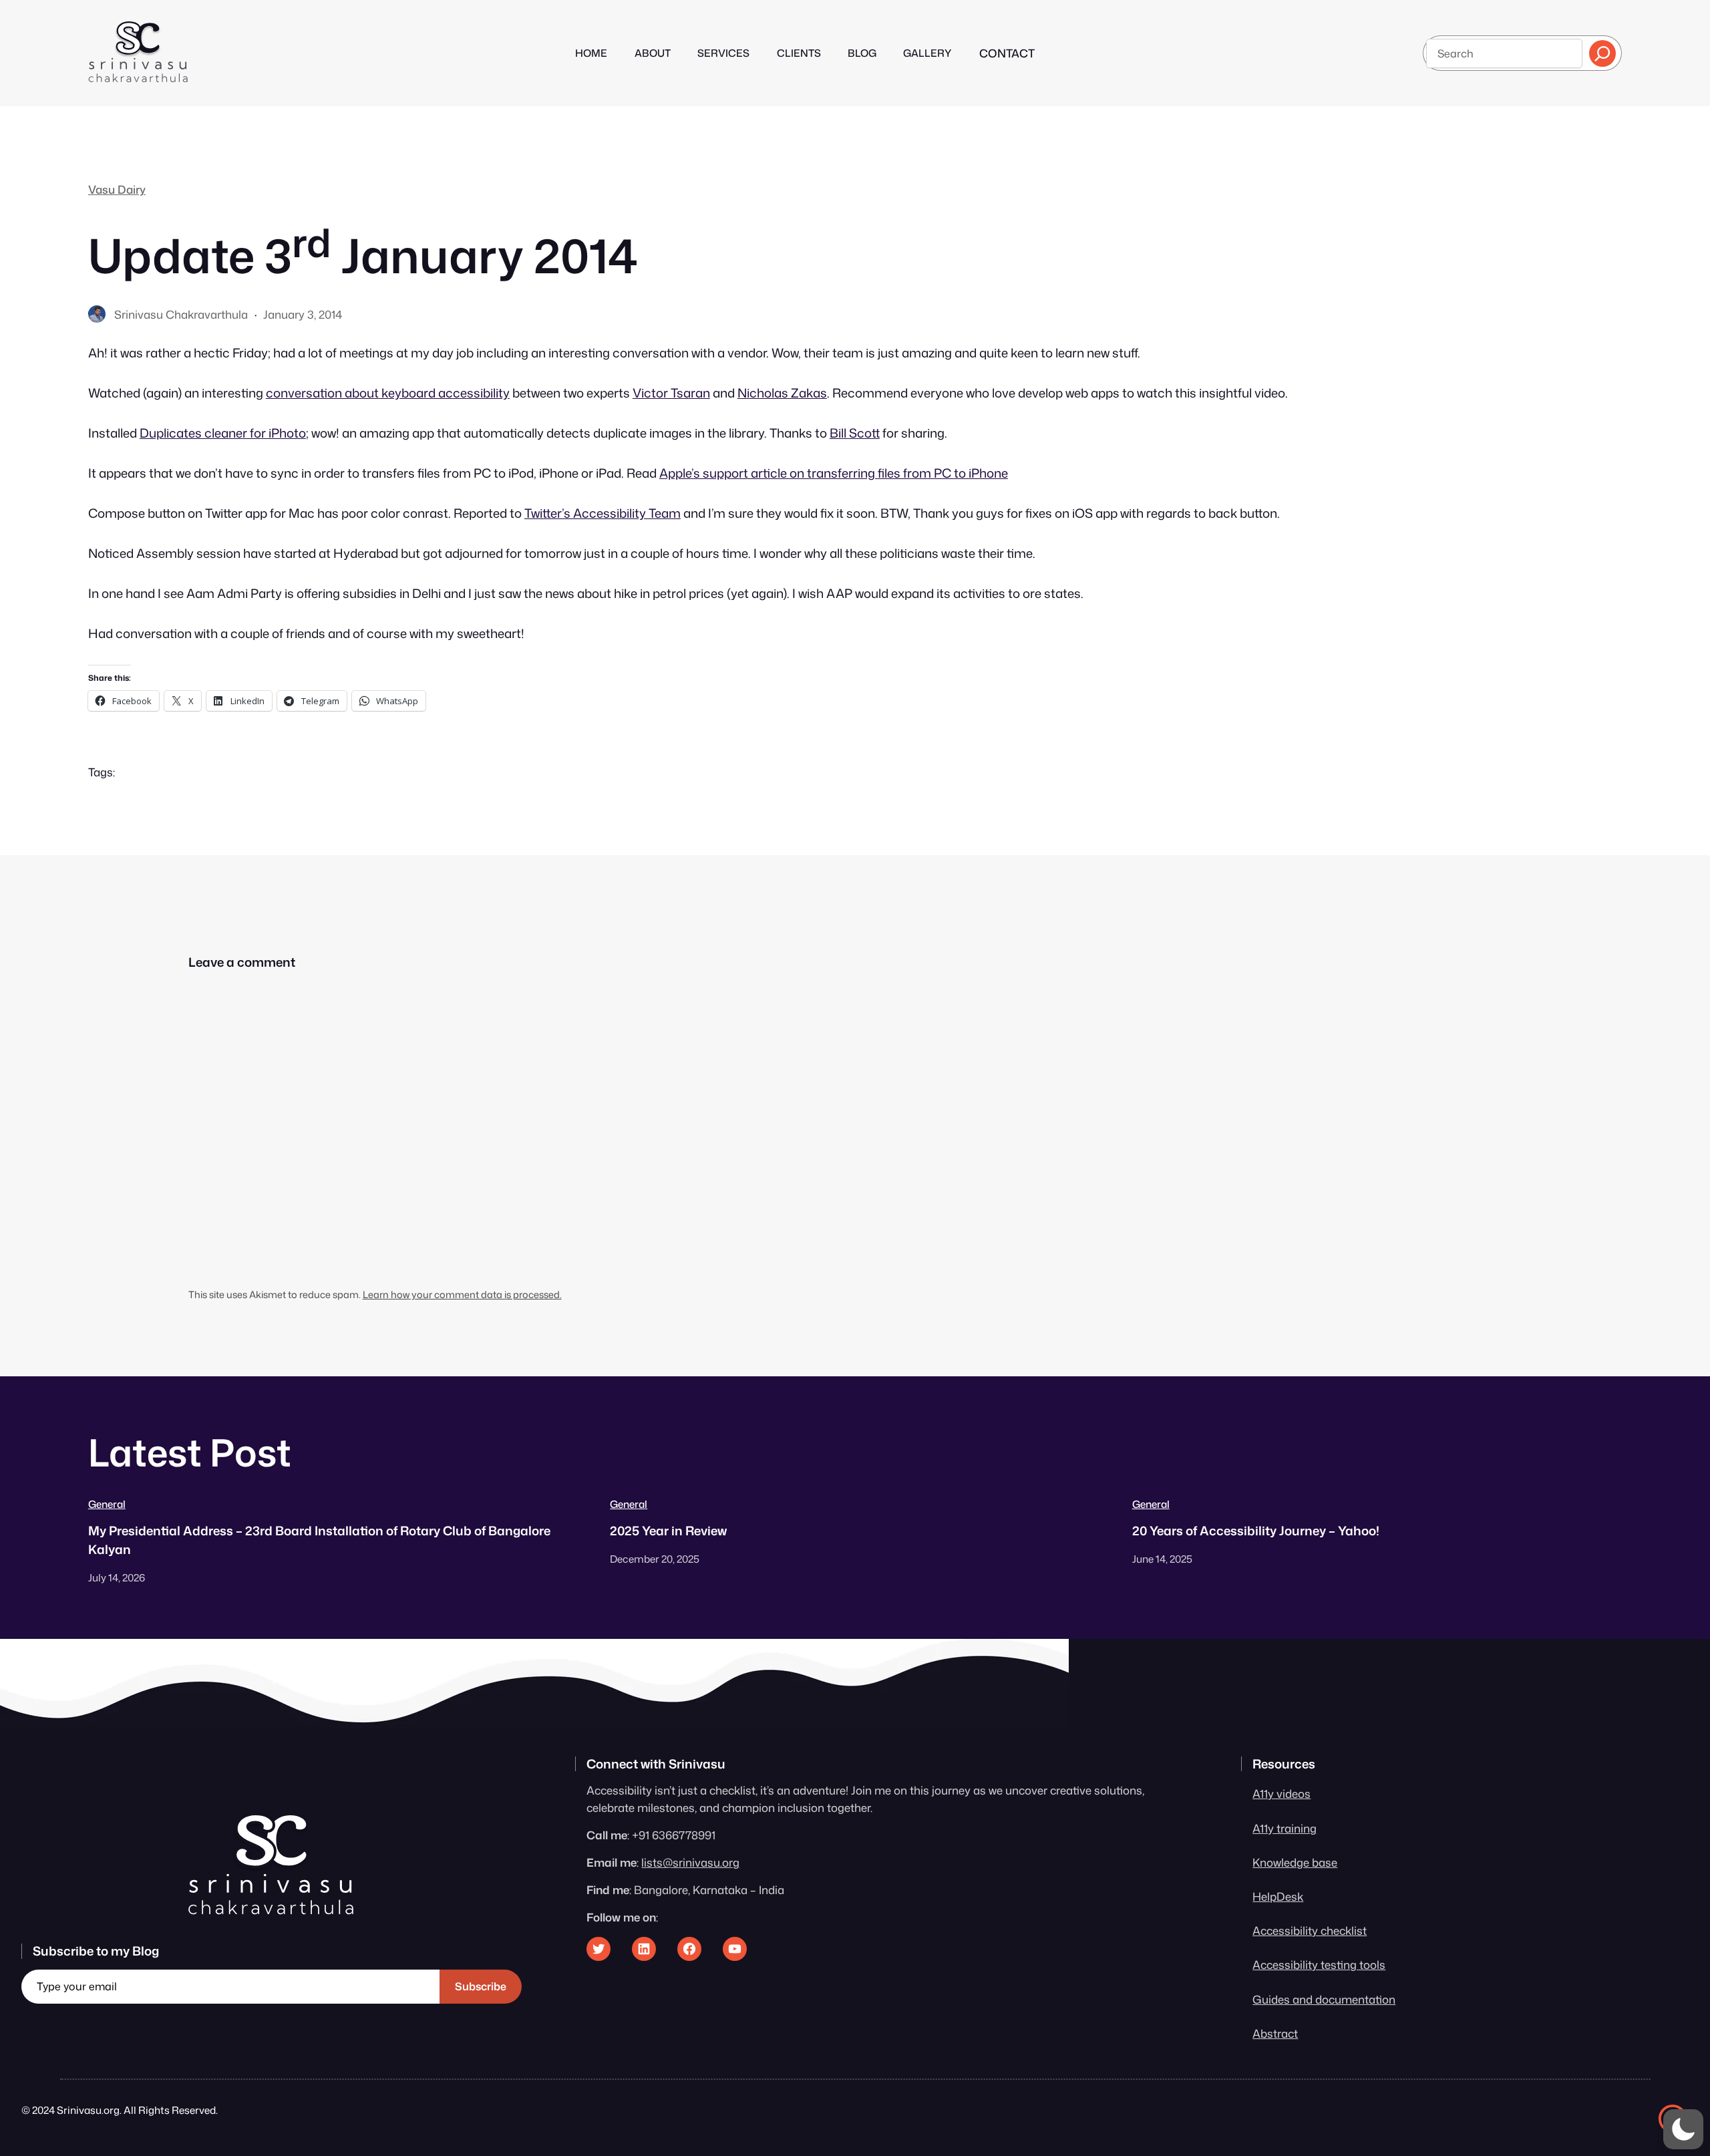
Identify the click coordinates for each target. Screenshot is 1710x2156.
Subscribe (481, 1986)
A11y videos (1281, 1794)
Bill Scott (855, 433)
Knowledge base (1295, 1862)
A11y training (1285, 1828)
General (107, 1504)
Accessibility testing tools (1319, 1965)
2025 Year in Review (668, 1531)
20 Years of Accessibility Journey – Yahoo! (1256, 1531)
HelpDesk (1278, 1896)
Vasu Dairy (117, 189)
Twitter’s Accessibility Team (603, 513)
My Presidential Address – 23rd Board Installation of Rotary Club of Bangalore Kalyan (319, 1540)
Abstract (1275, 2033)
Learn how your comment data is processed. (462, 1294)
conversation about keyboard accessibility (388, 393)
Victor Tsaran (671, 393)
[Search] (1602, 53)
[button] (1683, 2129)
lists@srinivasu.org (690, 1862)
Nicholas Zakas (782, 393)
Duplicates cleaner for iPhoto (223, 433)
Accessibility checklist (1310, 1931)
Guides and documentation (1324, 1999)
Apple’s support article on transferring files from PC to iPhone (834, 473)
